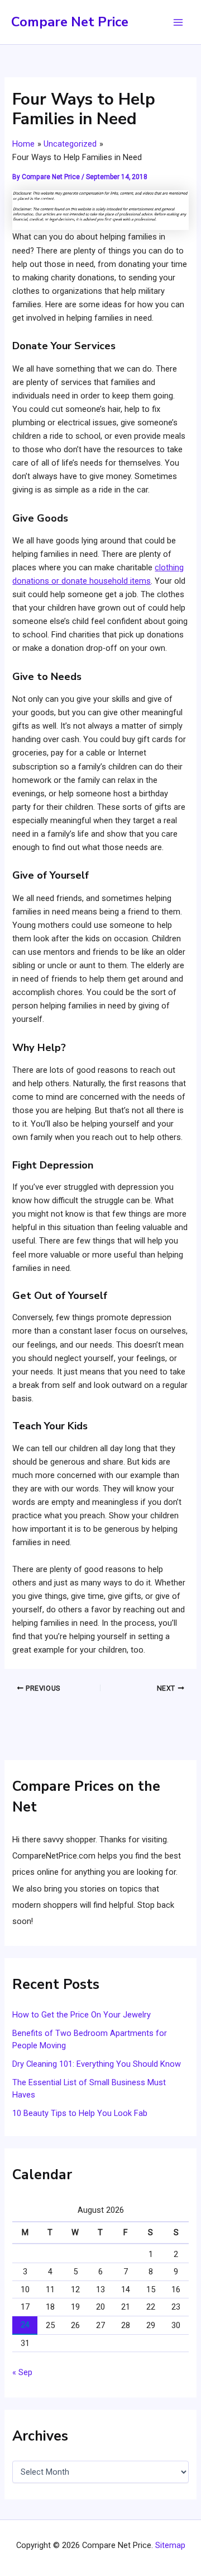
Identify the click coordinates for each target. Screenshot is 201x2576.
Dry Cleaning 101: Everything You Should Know (97, 2064)
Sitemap (170, 2545)
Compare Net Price (70, 22)
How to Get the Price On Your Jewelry (82, 2015)
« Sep (22, 2372)
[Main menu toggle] (178, 22)
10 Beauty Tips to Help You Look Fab (80, 2113)
